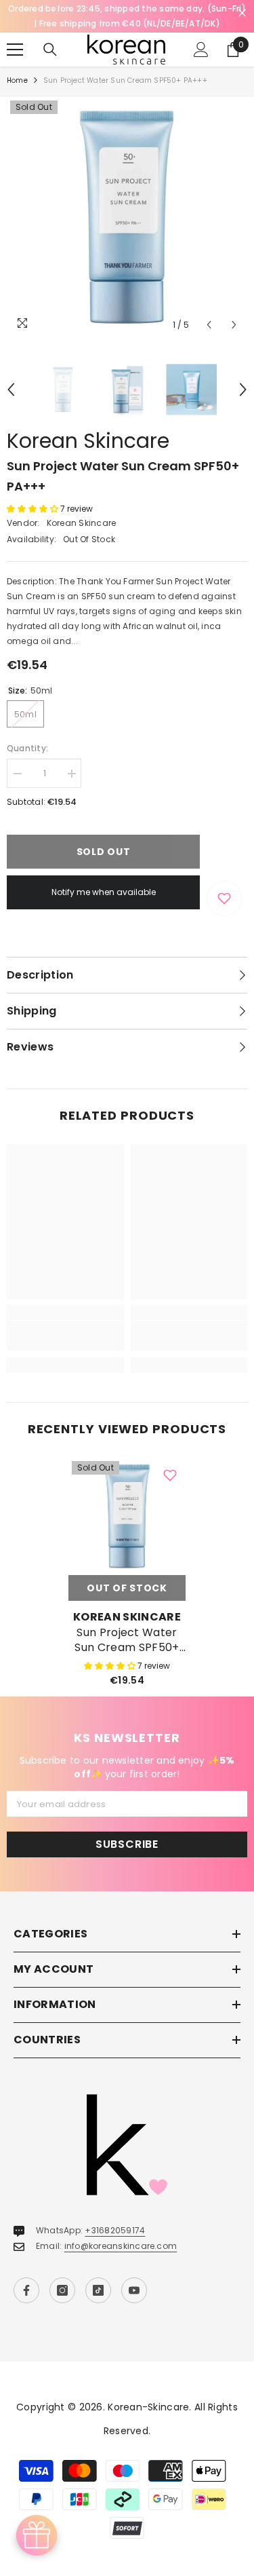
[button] (209, 325)
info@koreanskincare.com (121, 2246)
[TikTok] (98, 2290)
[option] (127, 217)
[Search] (50, 50)
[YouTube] (134, 2290)
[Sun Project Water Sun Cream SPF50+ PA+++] (127, 1516)
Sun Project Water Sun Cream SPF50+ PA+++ (127, 1640)
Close (242, 13)
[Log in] (201, 50)
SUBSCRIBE (127, 1844)
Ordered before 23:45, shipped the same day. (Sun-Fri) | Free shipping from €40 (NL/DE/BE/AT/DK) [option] (127, 16)
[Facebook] (26, 2290)
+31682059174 (115, 2230)
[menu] (15, 50)
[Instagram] (62, 2290)
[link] (65, 1336)
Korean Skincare (88, 441)
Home (17, 80)
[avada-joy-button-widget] (37, 2535)
